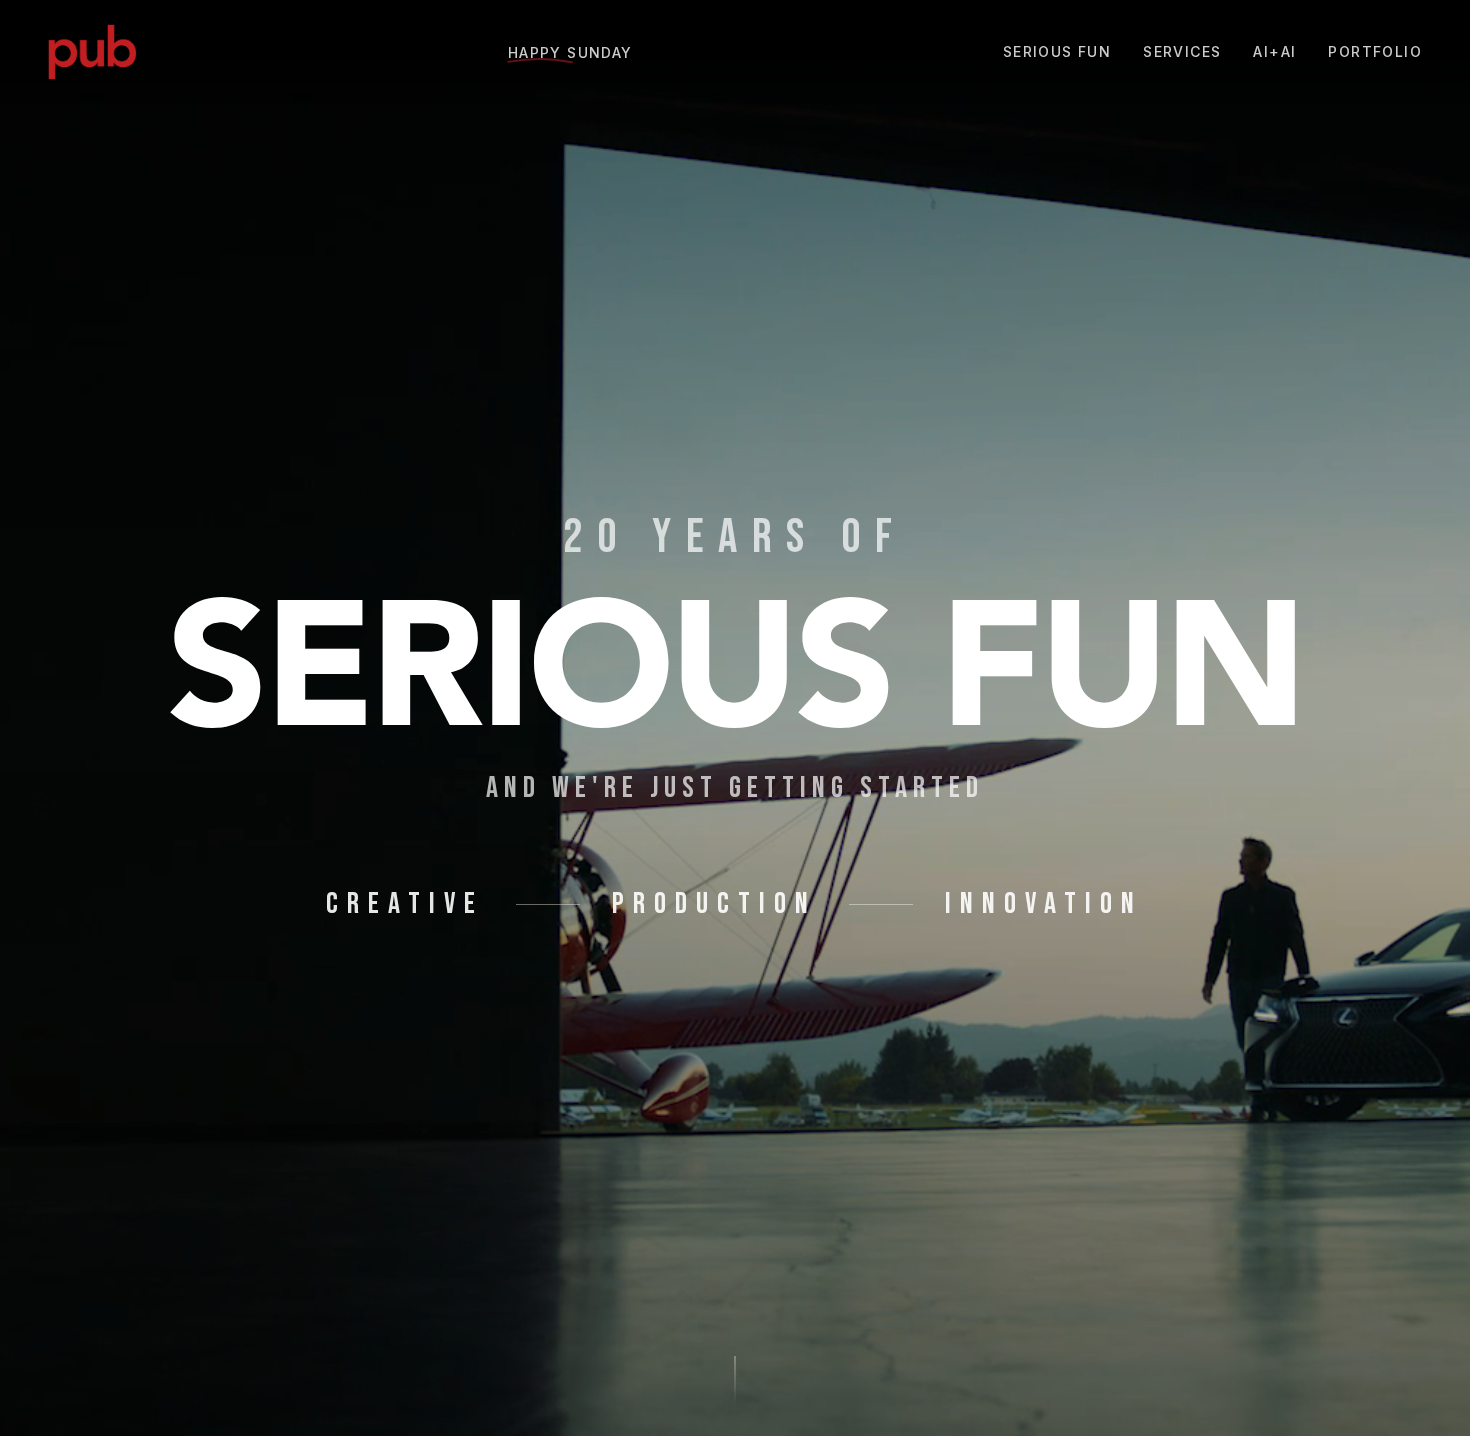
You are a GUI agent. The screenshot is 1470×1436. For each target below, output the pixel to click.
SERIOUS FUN (1057, 51)
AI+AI (1274, 51)
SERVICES (1182, 51)
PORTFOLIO (1375, 51)
